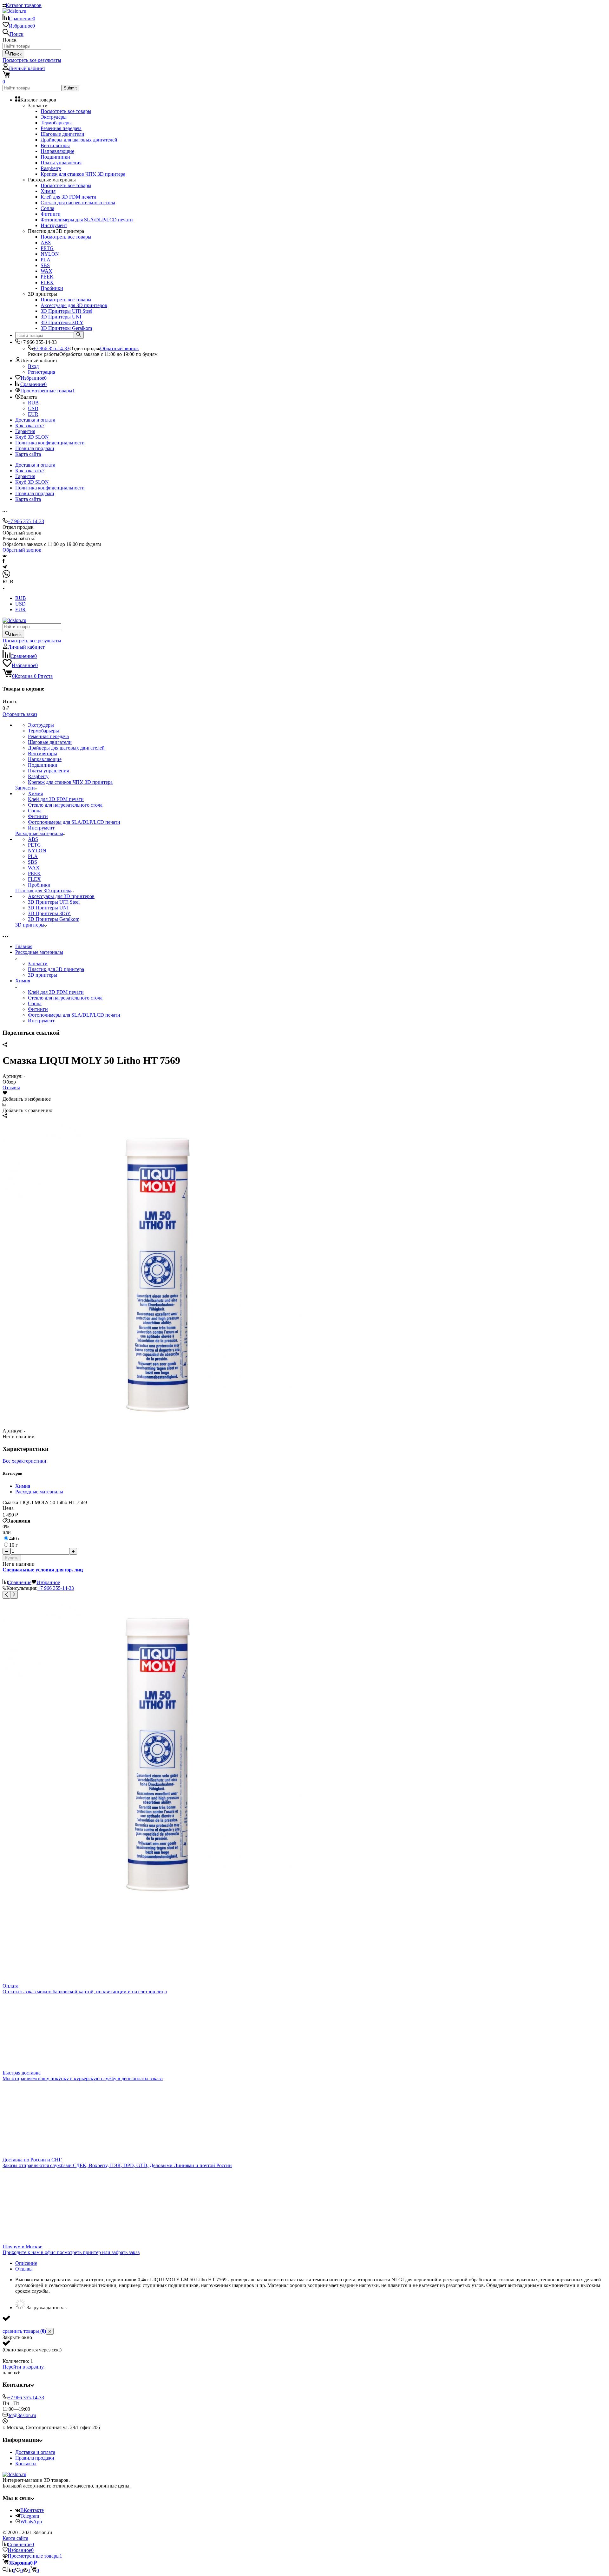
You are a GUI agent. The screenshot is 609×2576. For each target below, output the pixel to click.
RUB (33, 403)
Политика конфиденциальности (50, 443)
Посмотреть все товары (66, 111)
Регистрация (42, 372)
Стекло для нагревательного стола (65, 998)
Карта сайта (28, 454)
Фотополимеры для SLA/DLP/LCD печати (74, 1015)
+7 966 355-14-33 (51, 348)
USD (33, 408)
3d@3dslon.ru (22, 2415)
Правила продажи (35, 448)
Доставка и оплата (35, 420)
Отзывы (11, 1088)
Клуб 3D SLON (32, 437)
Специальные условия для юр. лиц (43, 1570)
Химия (23, 981)
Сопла (35, 1003)
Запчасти (38, 964)
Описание (26, 2263)
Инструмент (41, 1021)
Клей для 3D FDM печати (56, 992)
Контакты (26, 2464)
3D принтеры (43, 975)
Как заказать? (30, 426)
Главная (24, 946)
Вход (33, 366)
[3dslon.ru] (14, 2474)
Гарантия (25, 431)
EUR (33, 414)
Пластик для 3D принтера (56, 969)
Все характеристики (24, 1461)
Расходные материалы (39, 952)
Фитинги (38, 1009)
